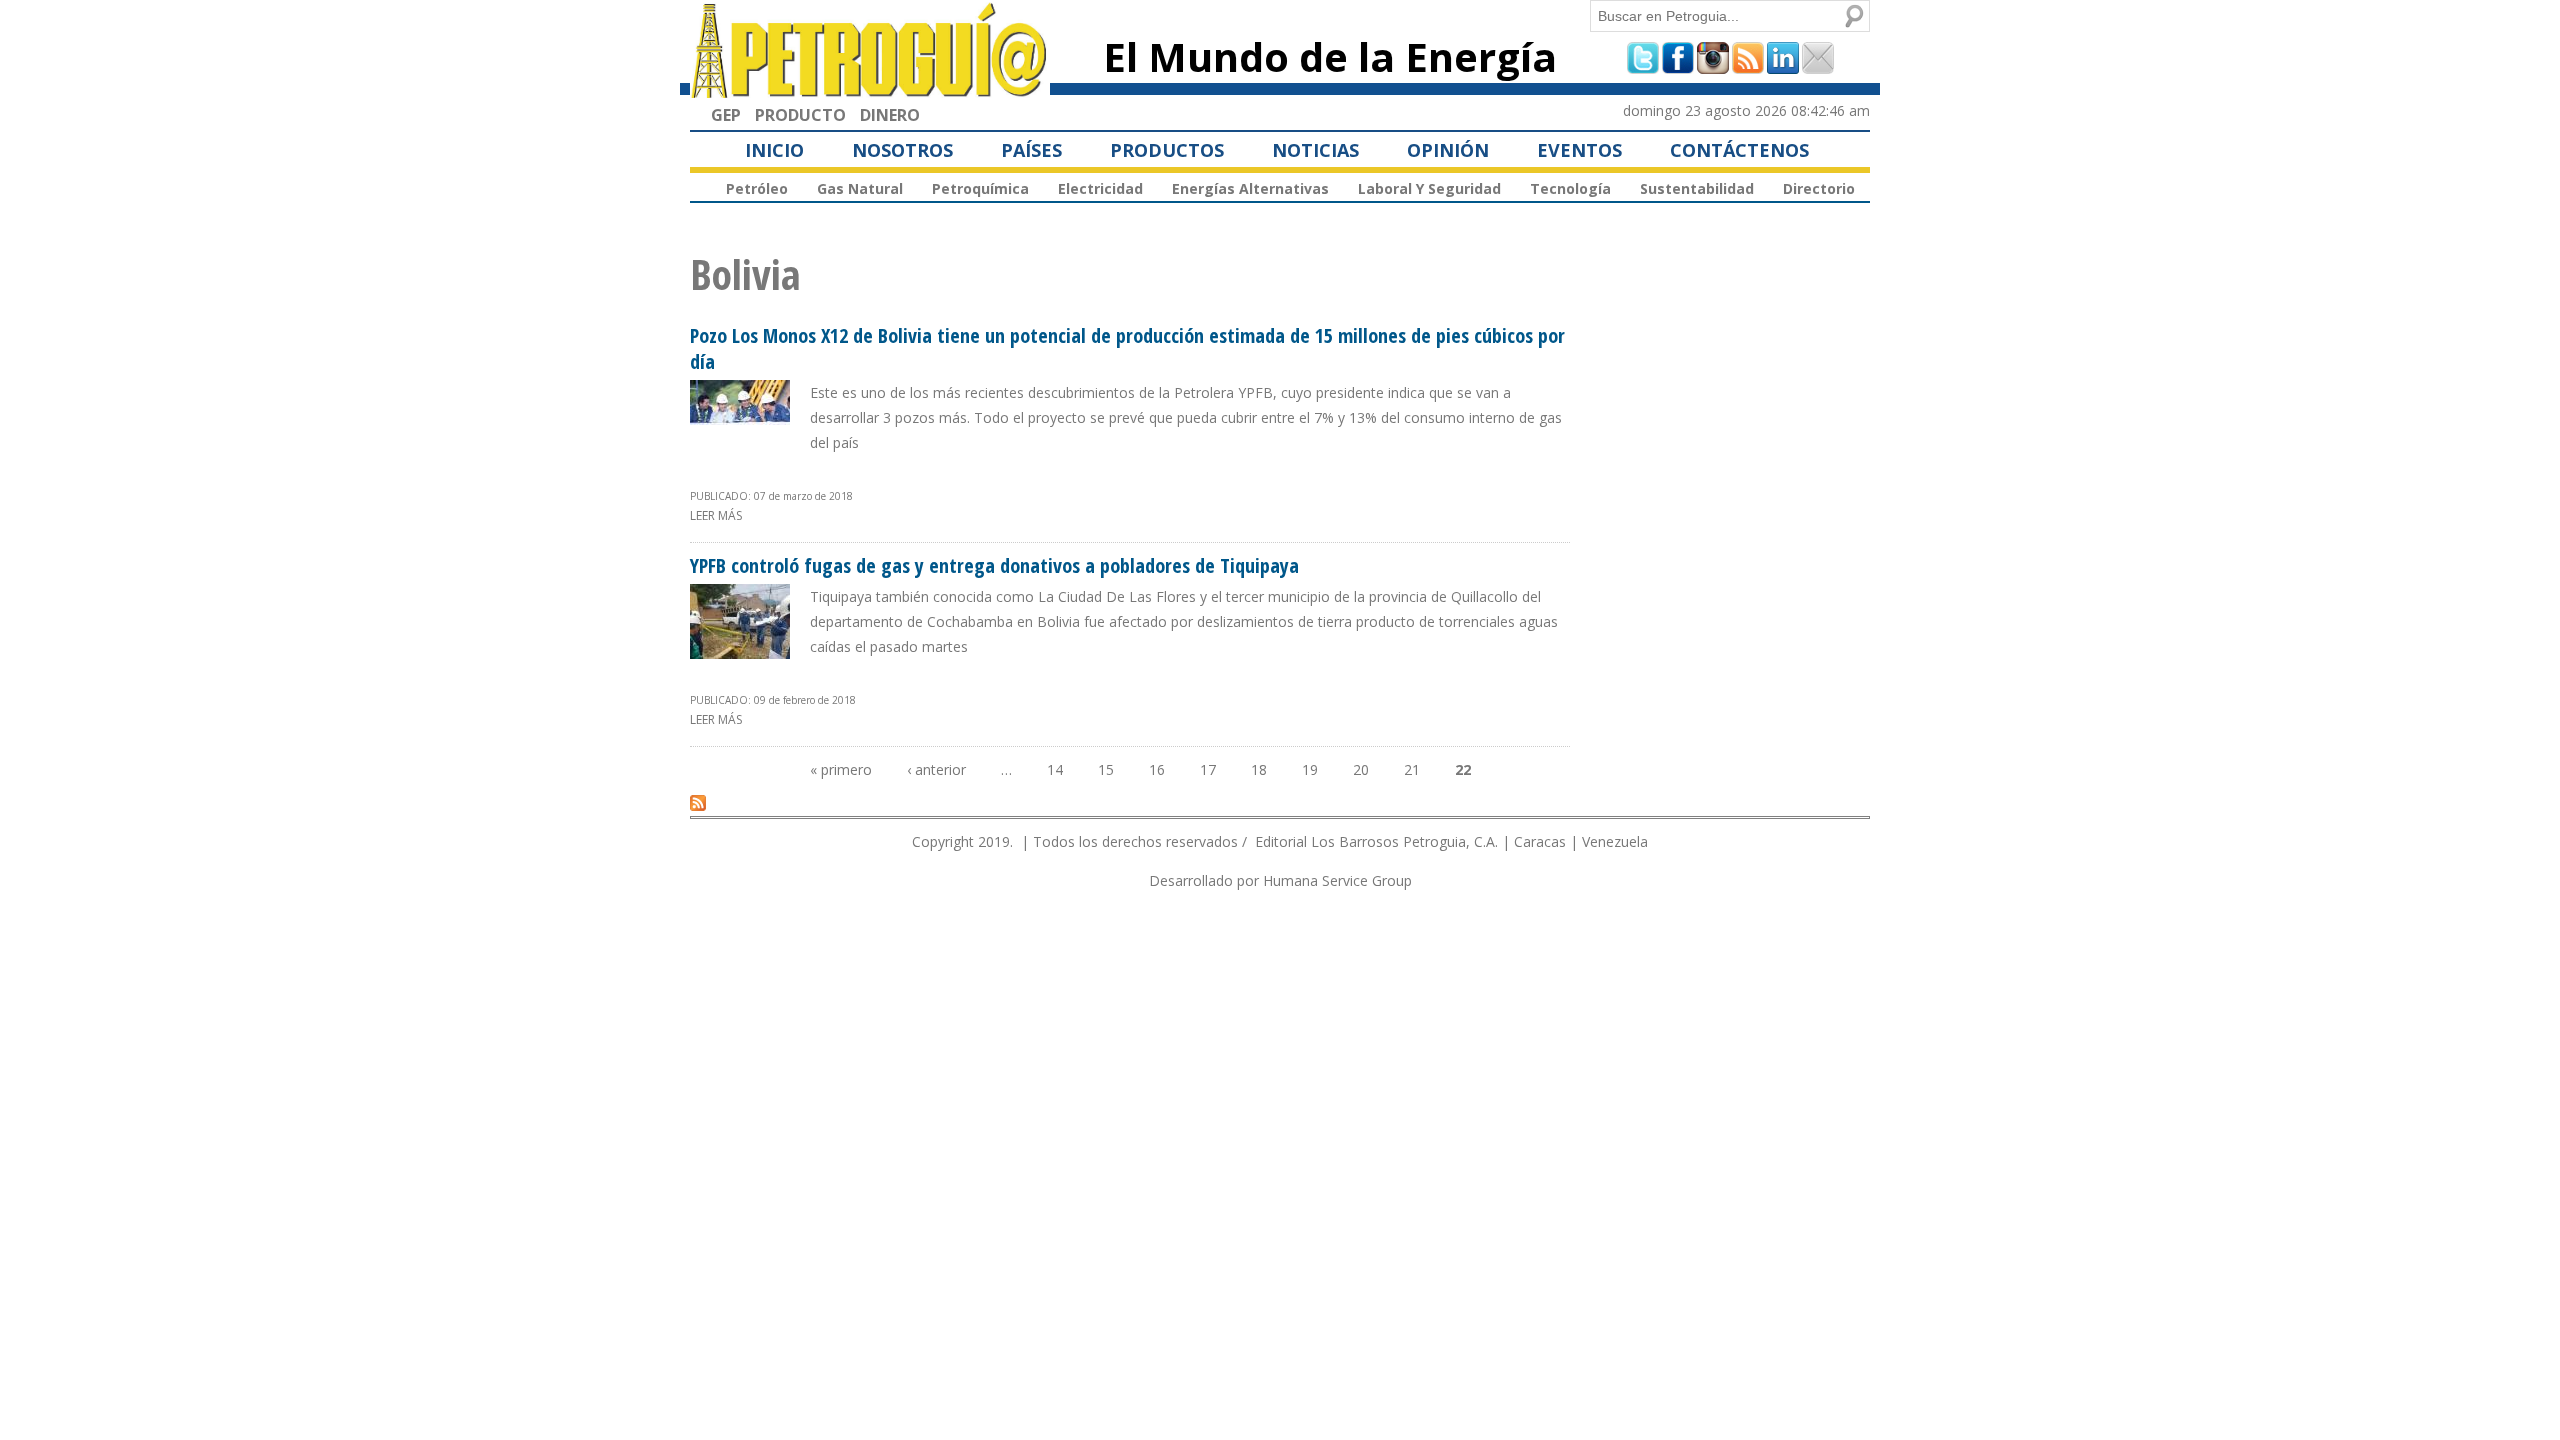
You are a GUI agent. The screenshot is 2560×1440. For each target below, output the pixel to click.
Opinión (1448, 150)
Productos (1167, 150)
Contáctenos (1739, 150)
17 (1208, 769)
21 (1412, 769)
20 (1361, 769)
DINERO (890, 115)
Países (1031, 150)
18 (1259, 769)
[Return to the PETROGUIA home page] (870, 89)
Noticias (1315, 150)
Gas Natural (860, 188)
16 (1157, 769)
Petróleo (757, 188)
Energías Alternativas (1250, 188)
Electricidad (1100, 188)
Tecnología (1570, 188)
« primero (841, 769)
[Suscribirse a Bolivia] (698, 802)
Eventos (1579, 150)
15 (1106, 769)
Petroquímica (980, 188)
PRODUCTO (800, 115)
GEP (726, 115)
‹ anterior (936, 769)
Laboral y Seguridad (1429, 188)
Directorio (1819, 188)
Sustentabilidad (1697, 188)
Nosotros (902, 150)
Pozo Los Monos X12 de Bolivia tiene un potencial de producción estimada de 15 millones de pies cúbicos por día (1127, 348)
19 (1310, 769)
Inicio (774, 150)
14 (1055, 769)
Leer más (716, 515)
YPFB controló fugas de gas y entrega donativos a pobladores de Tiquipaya (994, 565)
